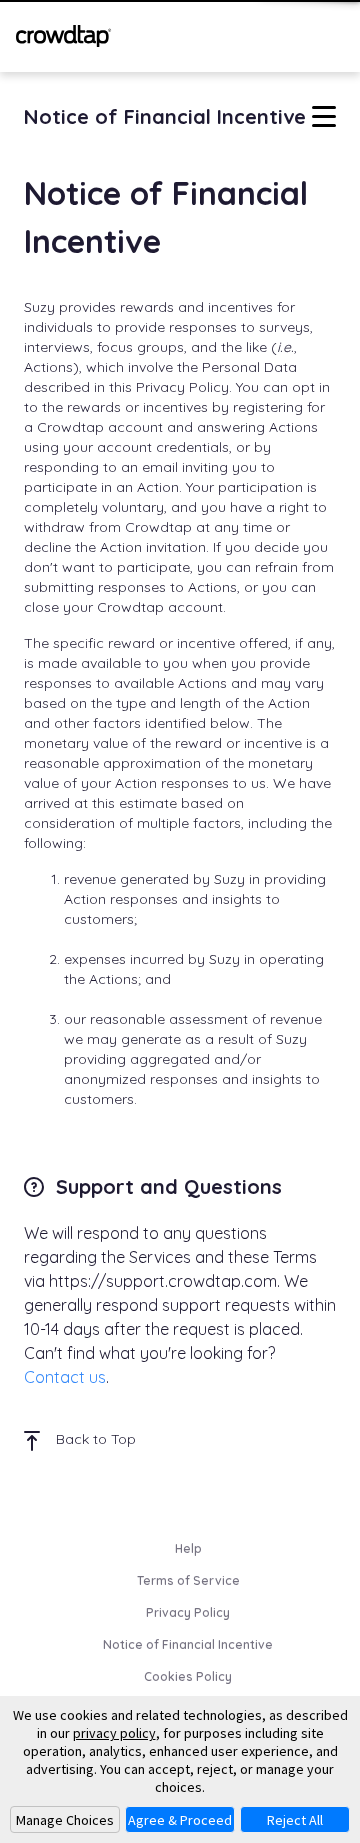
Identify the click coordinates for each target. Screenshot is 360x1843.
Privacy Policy (188, 1612)
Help (188, 1548)
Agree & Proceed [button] (180, 1820)
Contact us (65, 1377)
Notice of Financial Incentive (188, 1644)
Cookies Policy (188, 1676)
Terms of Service (188, 1580)
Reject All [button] (295, 1820)
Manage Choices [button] (65, 1820)
